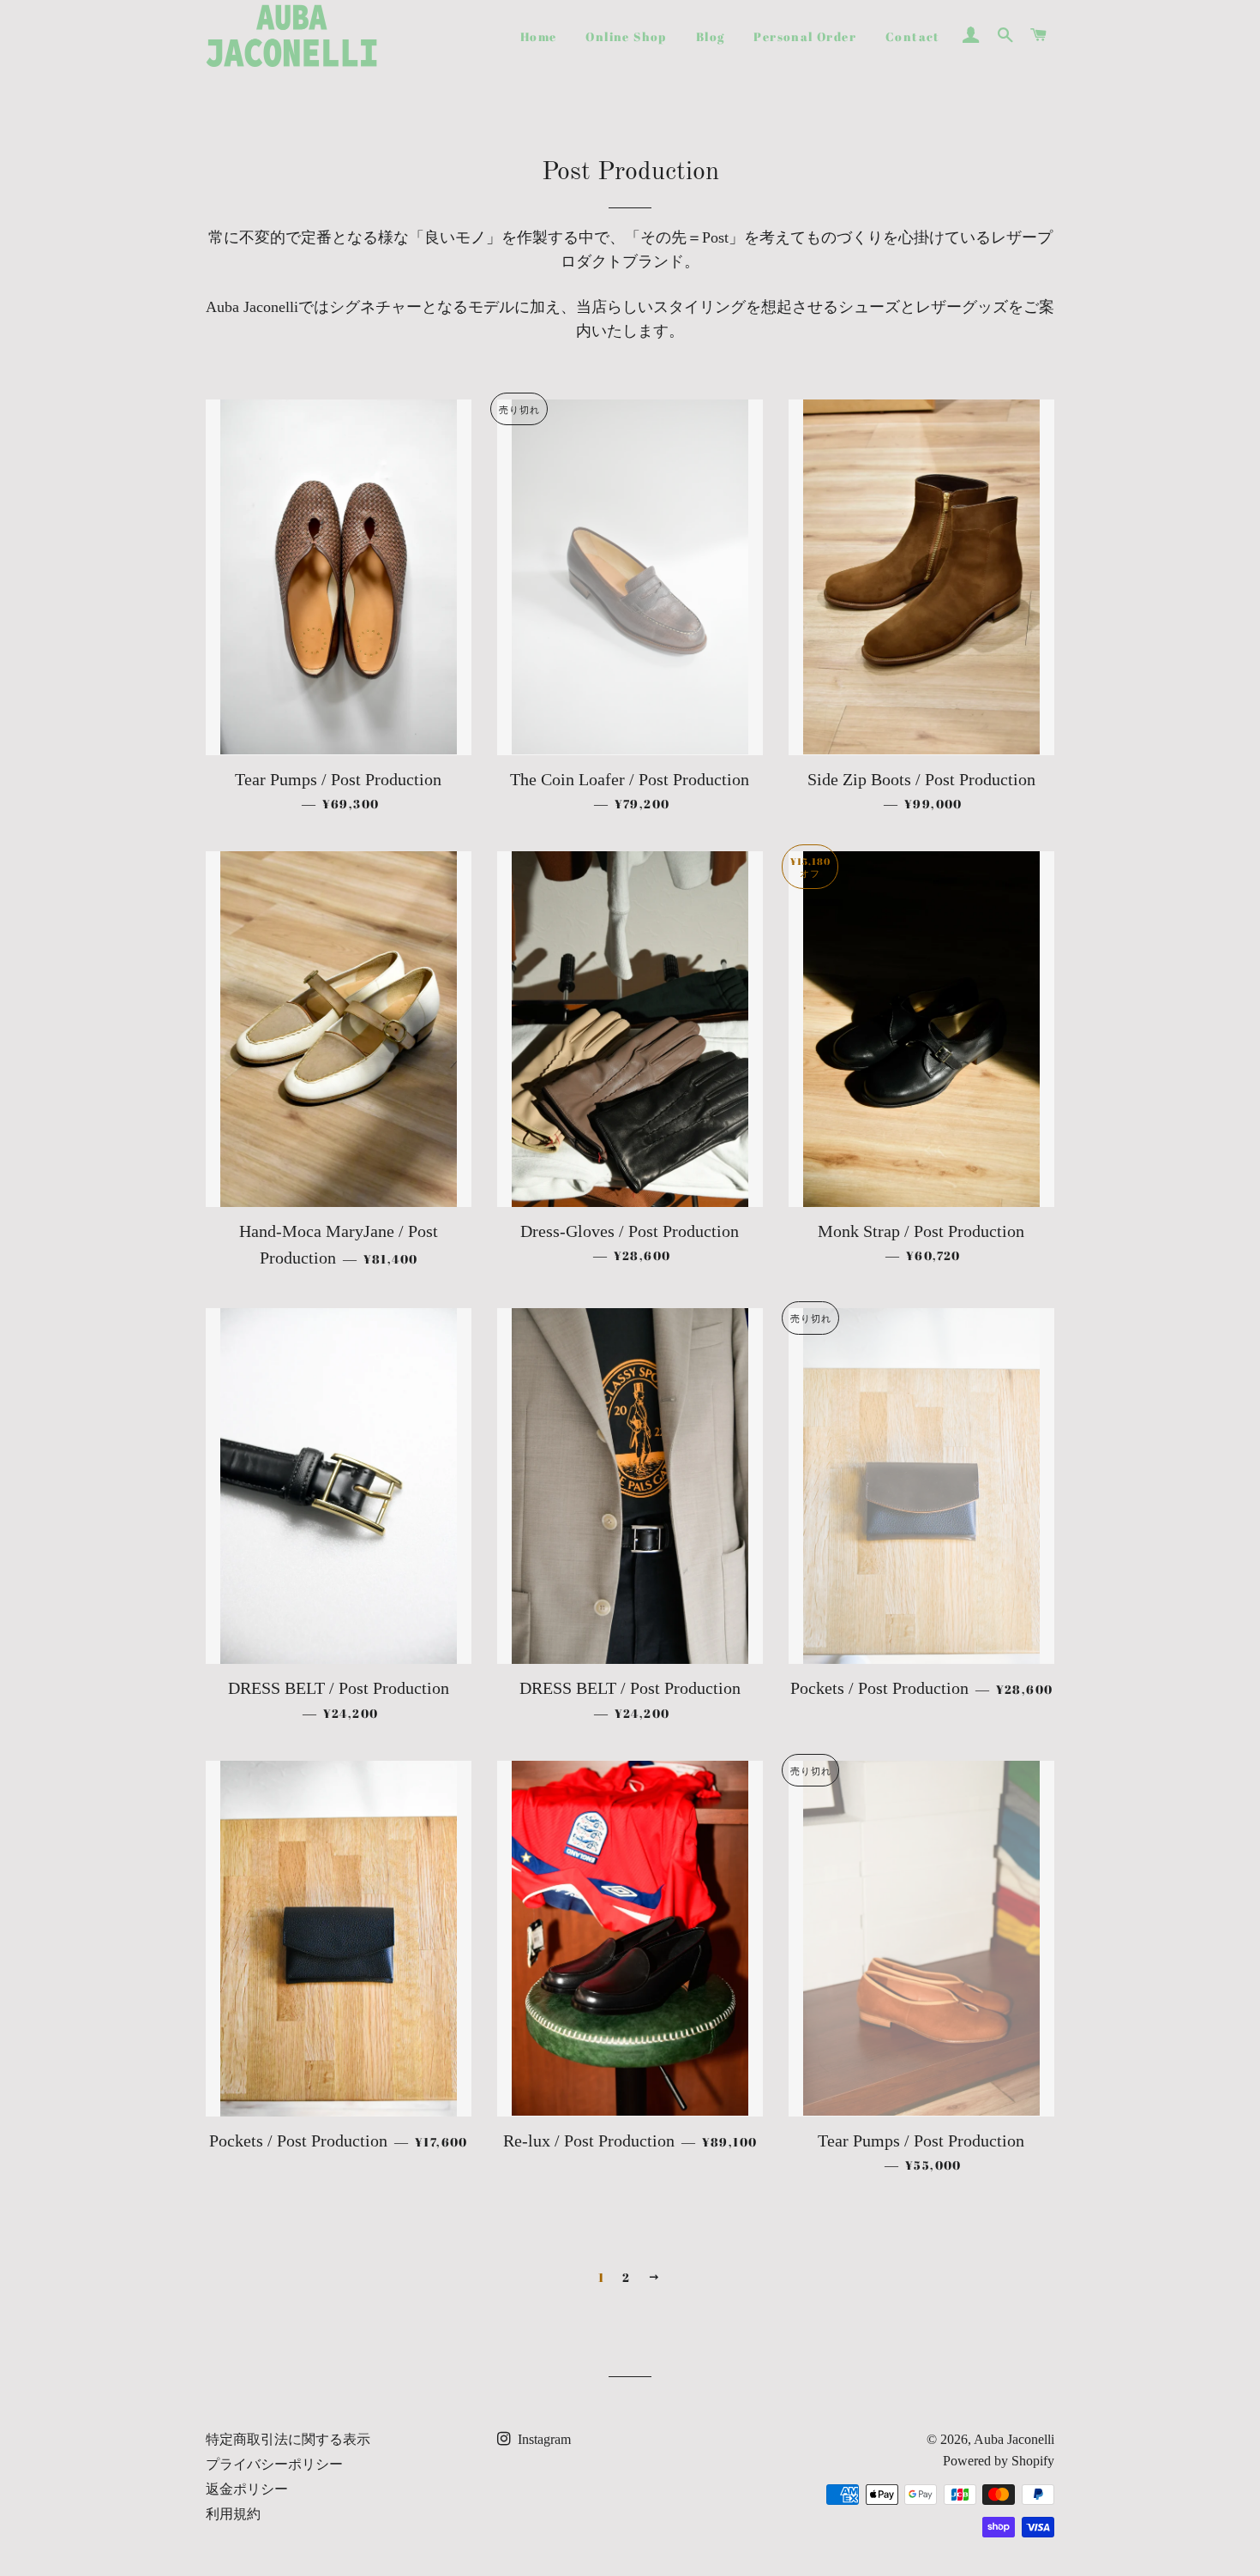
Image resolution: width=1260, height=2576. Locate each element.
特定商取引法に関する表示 (288, 2439)
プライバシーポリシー (274, 2464)
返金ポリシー (247, 2489)
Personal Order (805, 36)
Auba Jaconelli (1014, 2439)
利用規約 (233, 2514)
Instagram (543, 2439)
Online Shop (626, 36)
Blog (711, 36)
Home (539, 36)
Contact (913, 36)
